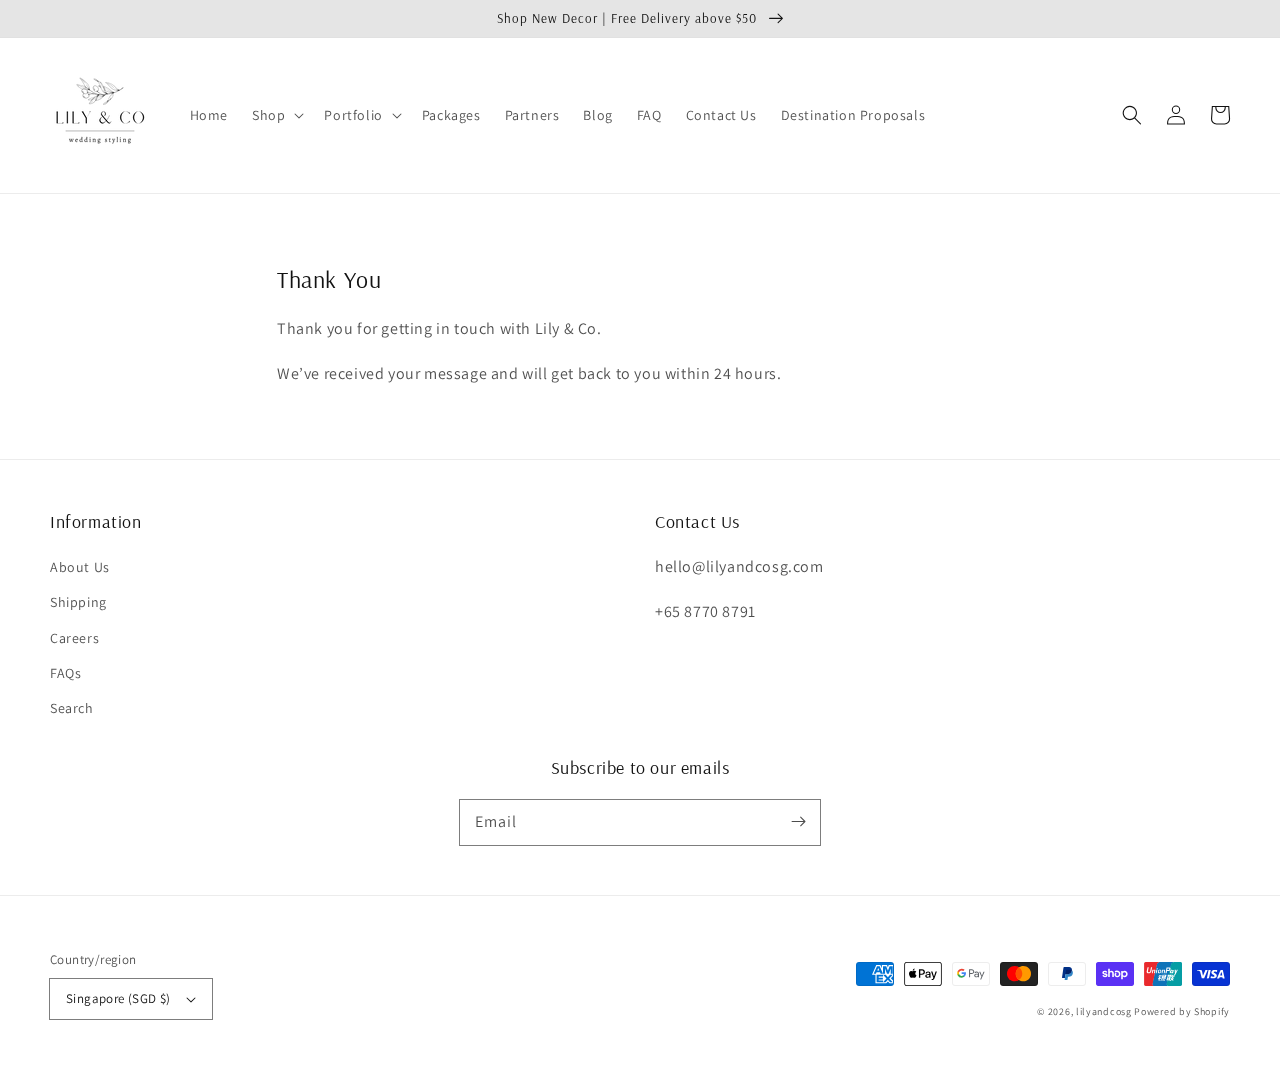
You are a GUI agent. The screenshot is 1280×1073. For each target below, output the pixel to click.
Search (72, 708)
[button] (276, 115)
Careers (74, 638)
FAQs (65, 673)
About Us (80, 567)
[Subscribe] (798, 822)
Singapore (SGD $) (118, 998)
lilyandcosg (1104, 1011)
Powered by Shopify (1182, 1011)
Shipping (78, 602)
